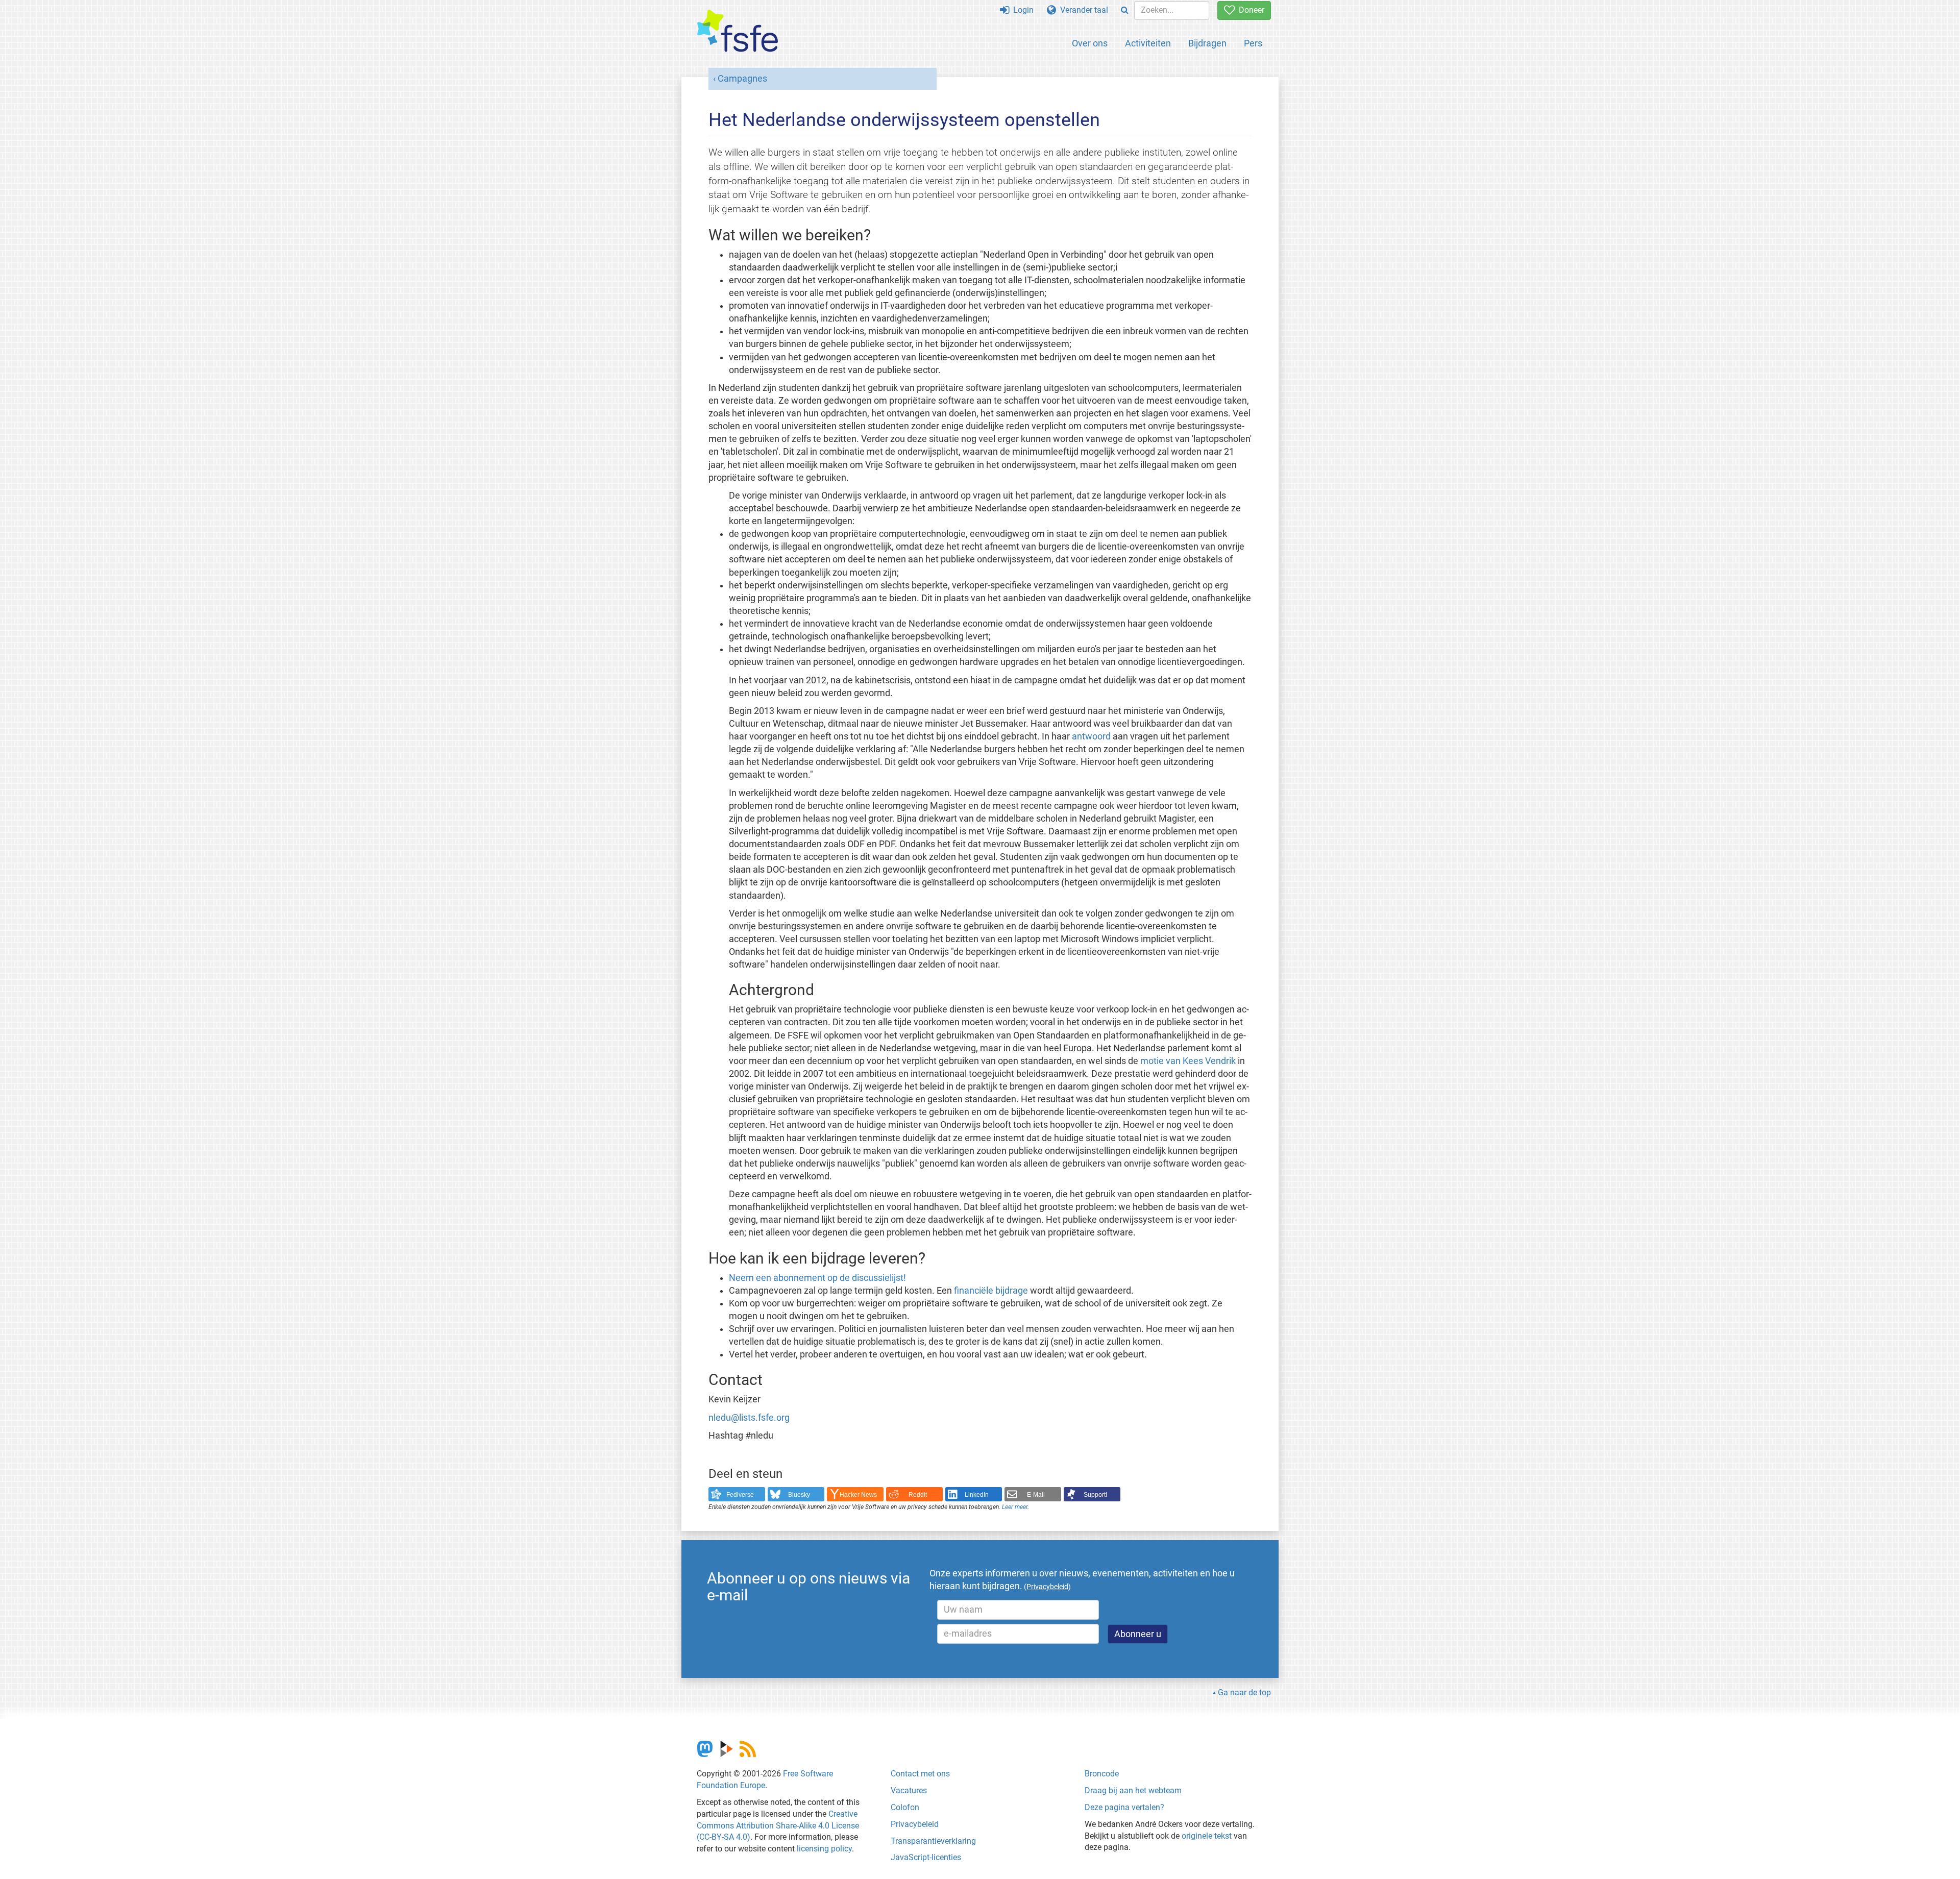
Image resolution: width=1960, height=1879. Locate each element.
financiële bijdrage (991, 1291)
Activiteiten (1148, 43)
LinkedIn (977, 1495)
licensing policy (824, 1849)
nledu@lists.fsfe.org (749, 1418)
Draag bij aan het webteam (1133, 1790)
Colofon (905, 1807)
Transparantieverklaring (933, 1841)
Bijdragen (1207, 43)
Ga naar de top (1244, 1692)
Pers (1253, 43)
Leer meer (1015, 1507)
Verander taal (1082, 10)
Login (1021, 10)
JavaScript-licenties (926, 1857)
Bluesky (799, 1495)
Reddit (918, 1495)
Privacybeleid (915, 1824)
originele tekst (1207, 1836)
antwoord (1091, 736)
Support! (1095, 1495)
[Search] (1125, 10)
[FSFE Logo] (738, 31)
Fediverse (740, 1495)
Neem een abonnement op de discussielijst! (817, 1278)
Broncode (1102, 1774)
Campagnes (742, 79)
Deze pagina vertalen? (1124, 1807)
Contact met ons (920, 1774)
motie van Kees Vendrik (1188, 1061)
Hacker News (858, 1495)
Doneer (1249, 10)
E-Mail (1036, 1495)
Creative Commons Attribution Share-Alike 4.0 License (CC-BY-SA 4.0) (778, 1826)
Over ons (1090, 43)
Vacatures (909, 1790)
